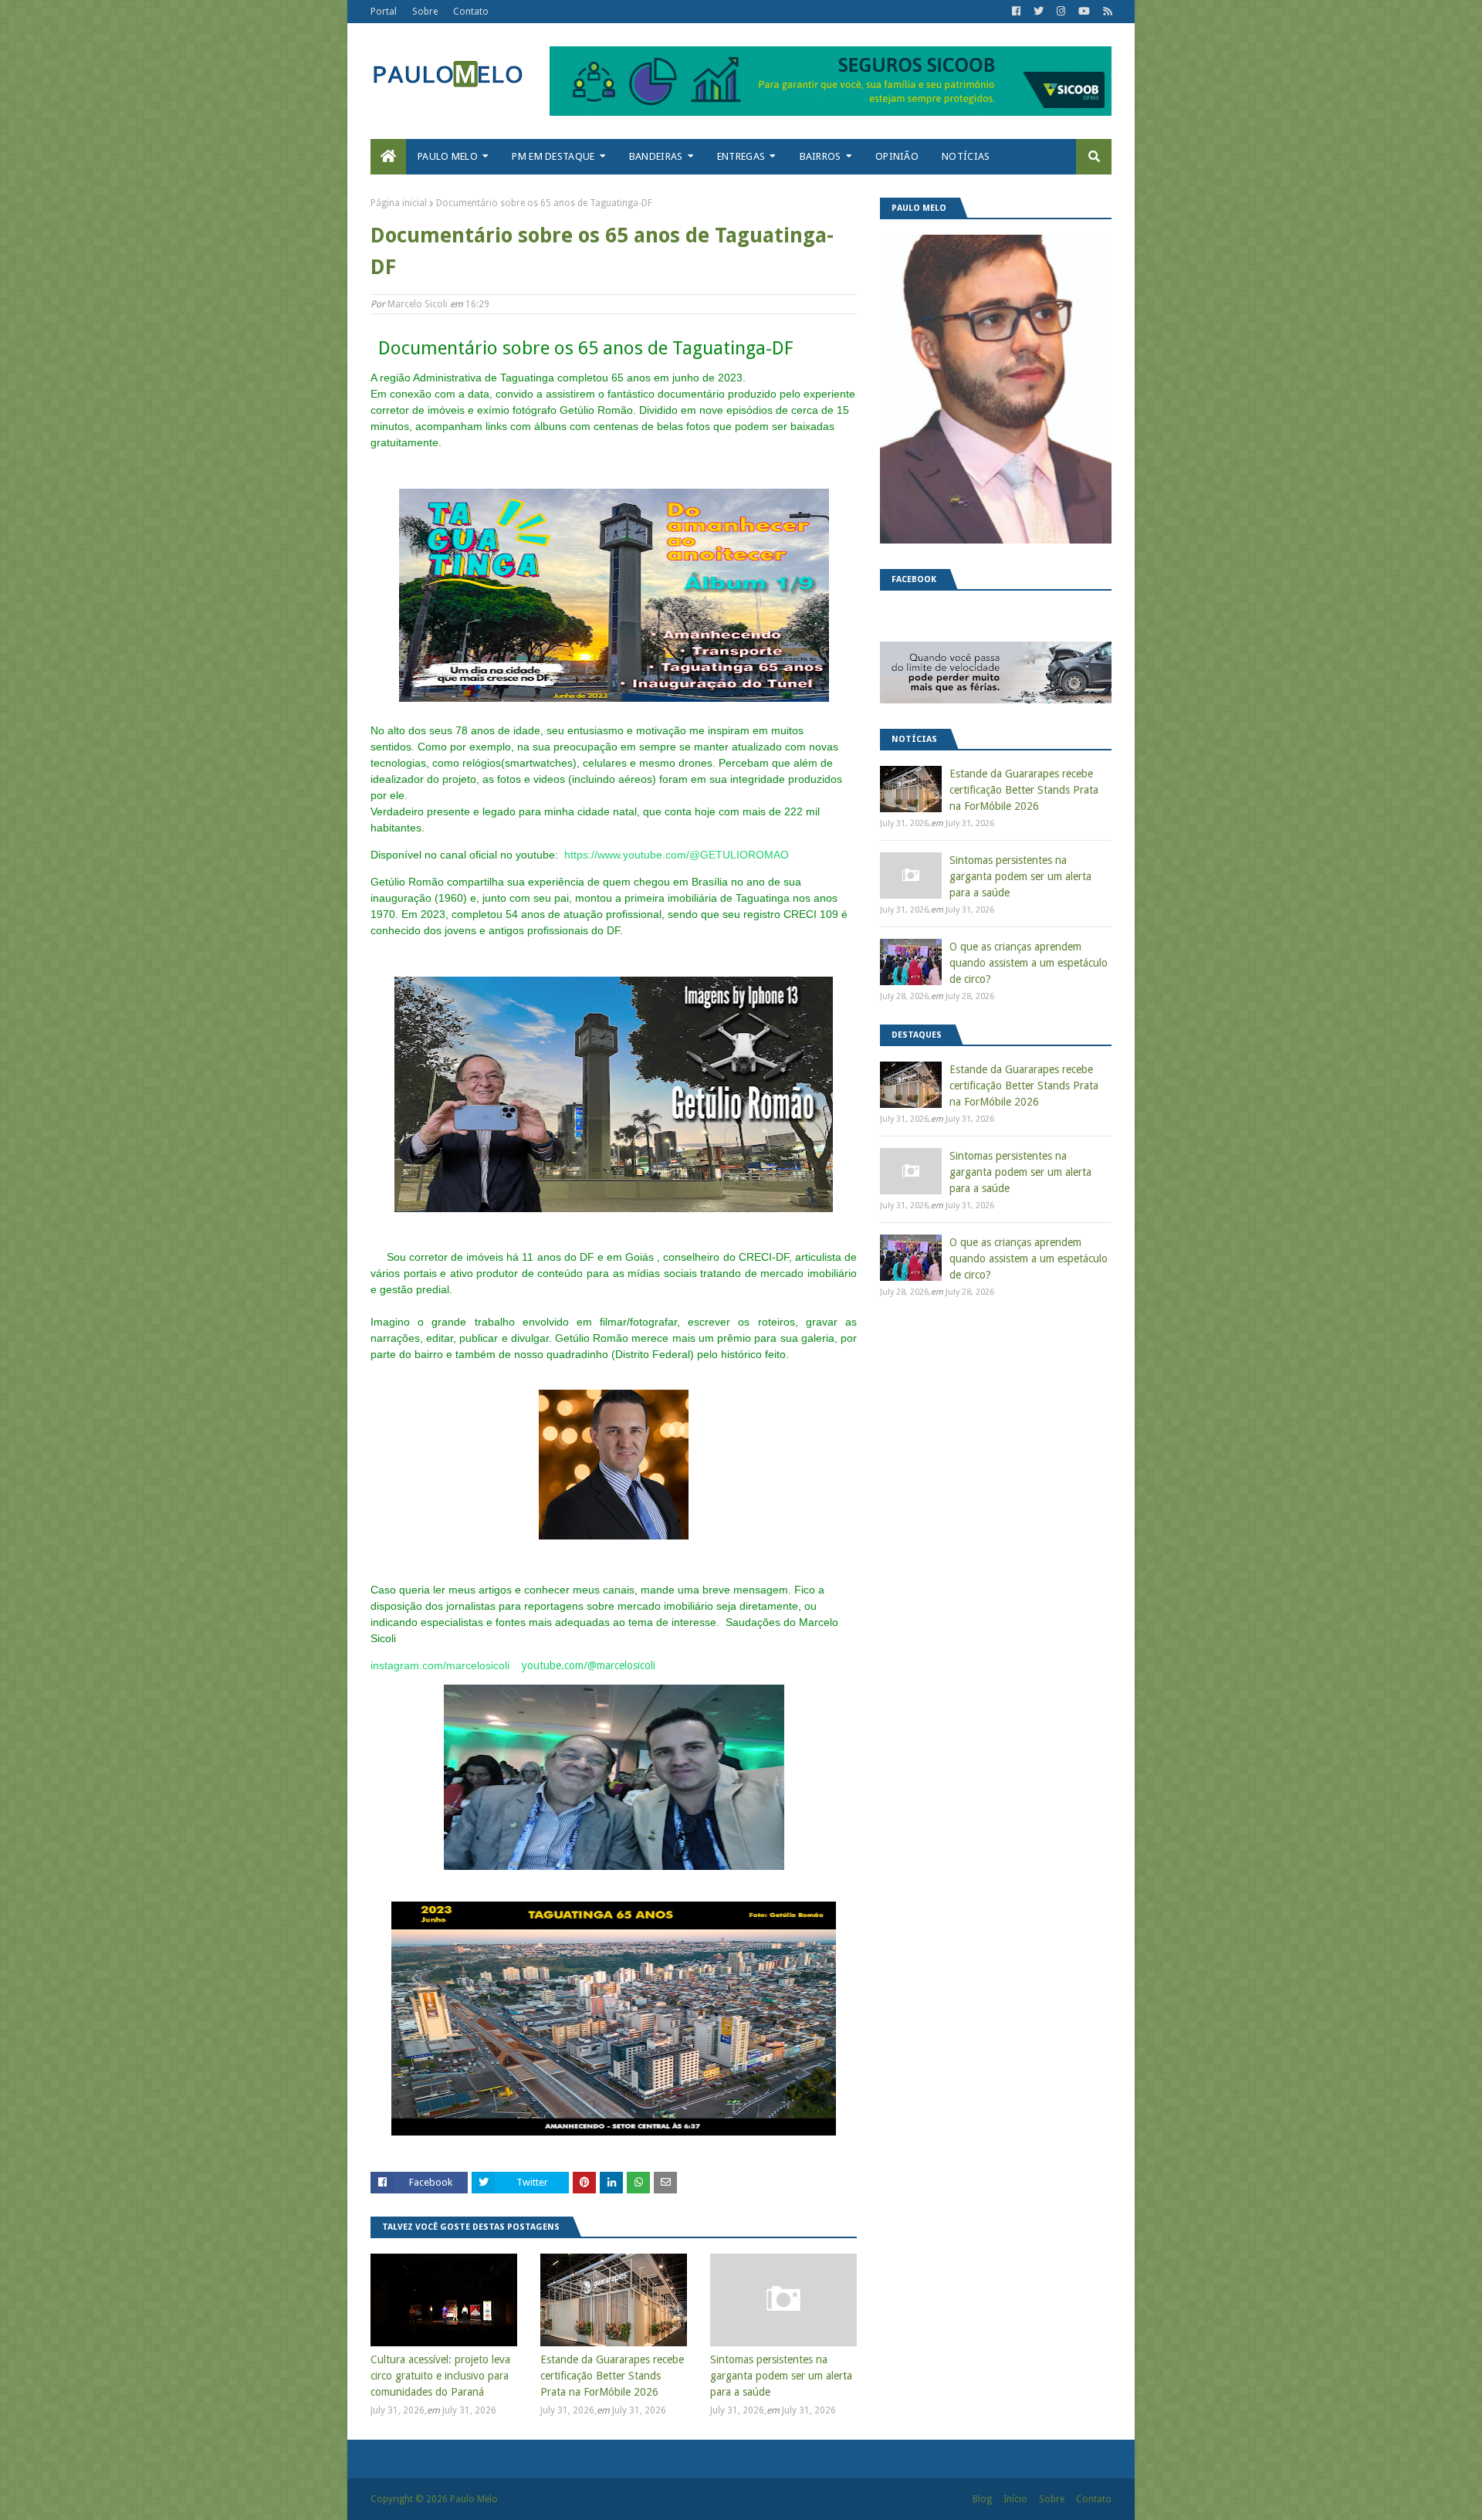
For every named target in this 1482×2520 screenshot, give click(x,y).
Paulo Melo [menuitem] (448, 156)
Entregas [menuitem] (741, 156)
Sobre (425, 12)
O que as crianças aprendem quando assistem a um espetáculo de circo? (1029, 963)
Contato (471, 12)
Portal (384, 12)
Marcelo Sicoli (418, 304)
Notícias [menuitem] (966, 156)
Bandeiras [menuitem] (656, 156)
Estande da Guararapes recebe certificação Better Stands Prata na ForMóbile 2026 (612, 2376)
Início (1015, 2499)
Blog (982, 2499)
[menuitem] (388, 157)
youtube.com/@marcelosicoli (589, 1665)
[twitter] (1039, 12)
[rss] (1105, 12)
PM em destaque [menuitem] (553, 156)
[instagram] (1061, 12)
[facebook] (1016, 12)
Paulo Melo (474, 2499)
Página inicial (399, 203)
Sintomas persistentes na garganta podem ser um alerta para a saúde (781, 2376)
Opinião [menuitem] (897, 156)
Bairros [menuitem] (821, 156)
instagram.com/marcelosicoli (440, 1665)
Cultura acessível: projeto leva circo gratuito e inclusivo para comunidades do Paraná (440, 2376)
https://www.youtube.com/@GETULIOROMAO (677, 855)
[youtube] (1084, 12)
